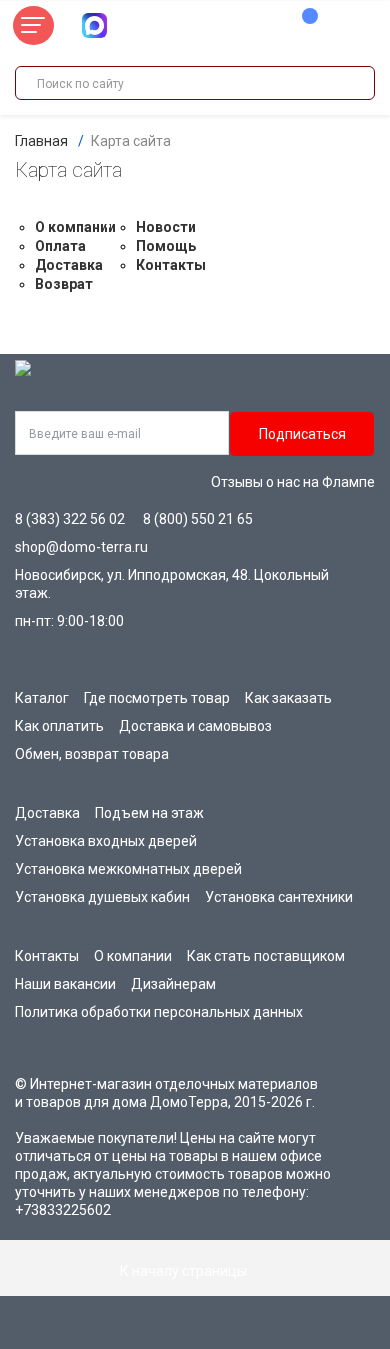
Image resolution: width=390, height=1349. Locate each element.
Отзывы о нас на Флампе (293, 482)
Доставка (69, 265)
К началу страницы (185, 1271)
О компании (75, 227)
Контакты (171, 265)
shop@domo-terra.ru (81, 547)
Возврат (64, 284)
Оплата (60, 246)
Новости (166, 227)
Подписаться (302, 434)
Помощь (166, 246)
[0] (300, 26)
